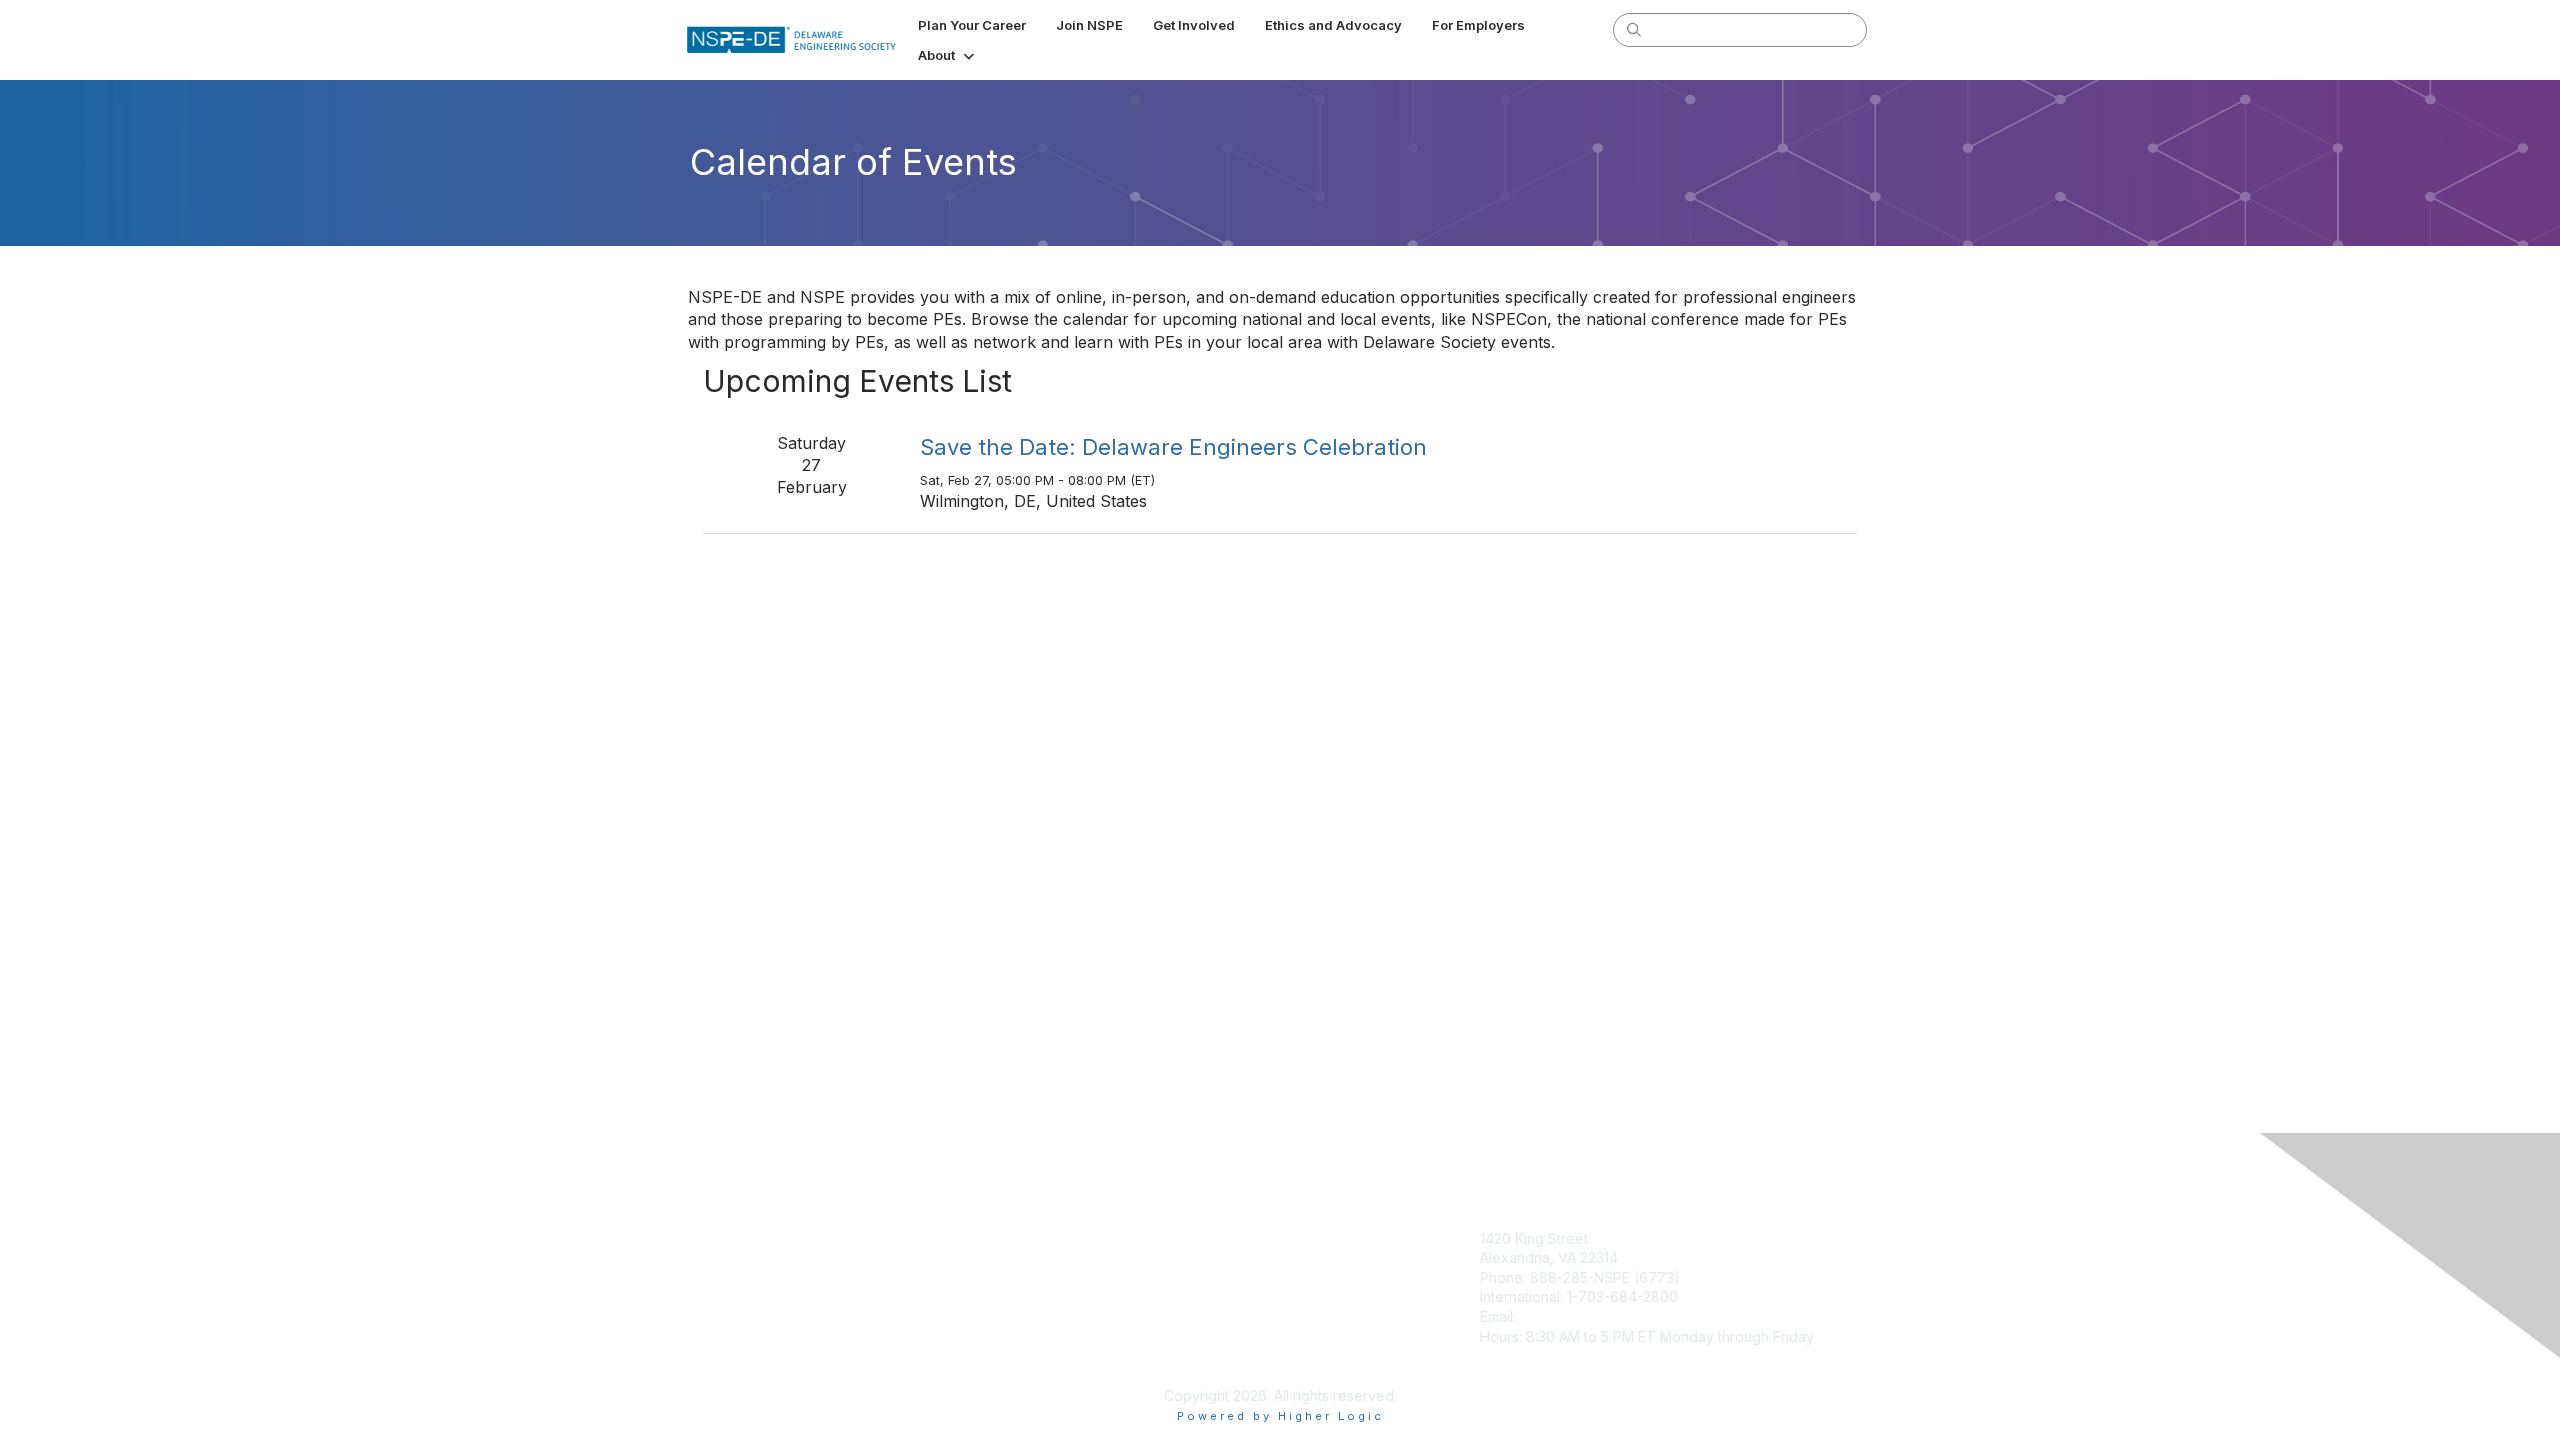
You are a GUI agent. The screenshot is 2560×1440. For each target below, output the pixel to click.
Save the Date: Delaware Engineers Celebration (1173, 447)
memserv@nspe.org (1586, 1316)
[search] (1634, 29)
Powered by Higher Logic (1280, 1416)
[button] (948, 55)
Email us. (1127, 1238)
